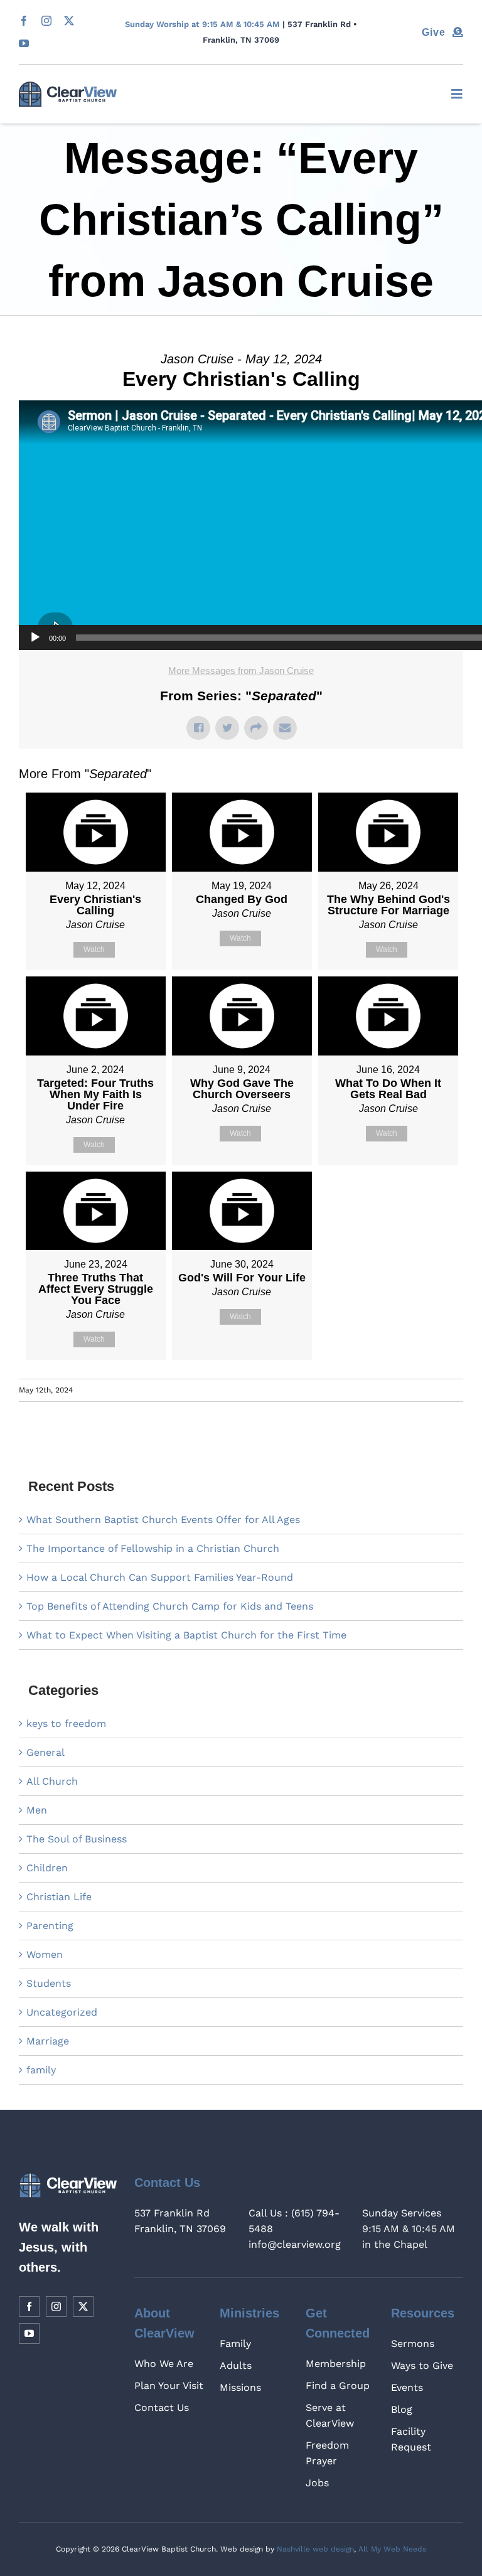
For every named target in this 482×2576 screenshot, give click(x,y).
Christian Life (59, 1897)
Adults (236, 2365)
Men (37, 1810)
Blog (402, 2409)
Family (235, 2344)
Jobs (317, 2483)
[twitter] (69, 21)
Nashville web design (315, 2549)
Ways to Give (422, 2365)
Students (49, 1983)
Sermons (413, 2344)
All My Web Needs (392, 2549)
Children (47, 1868)
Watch (94, 949)
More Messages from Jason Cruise (241, 671)
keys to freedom (66, 1724)
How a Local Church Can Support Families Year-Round (160, 1577)
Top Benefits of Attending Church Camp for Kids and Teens (170, 1606)
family (41, 2070)
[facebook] (24, 21)
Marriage (48, 2041)
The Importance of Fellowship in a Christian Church (153, 1548)
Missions (240, 2387)
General (46, 1752)
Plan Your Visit (169, 2386)
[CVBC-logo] (68, 86)
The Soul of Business (77, 1839)
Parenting (50, 1926)
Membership (336, 2364)
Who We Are (164, 2364)
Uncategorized (62, 2012)
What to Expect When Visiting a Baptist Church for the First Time (186, 1635)
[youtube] (24, 43)
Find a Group (338, 2386)
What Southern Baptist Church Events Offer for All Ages (163, 1520)
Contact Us (162, 2408)
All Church (52, 1781)
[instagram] (46, 21)
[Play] (35, 638)
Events (407, 2387)
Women (45, 1954)
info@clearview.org (295, 2244)
